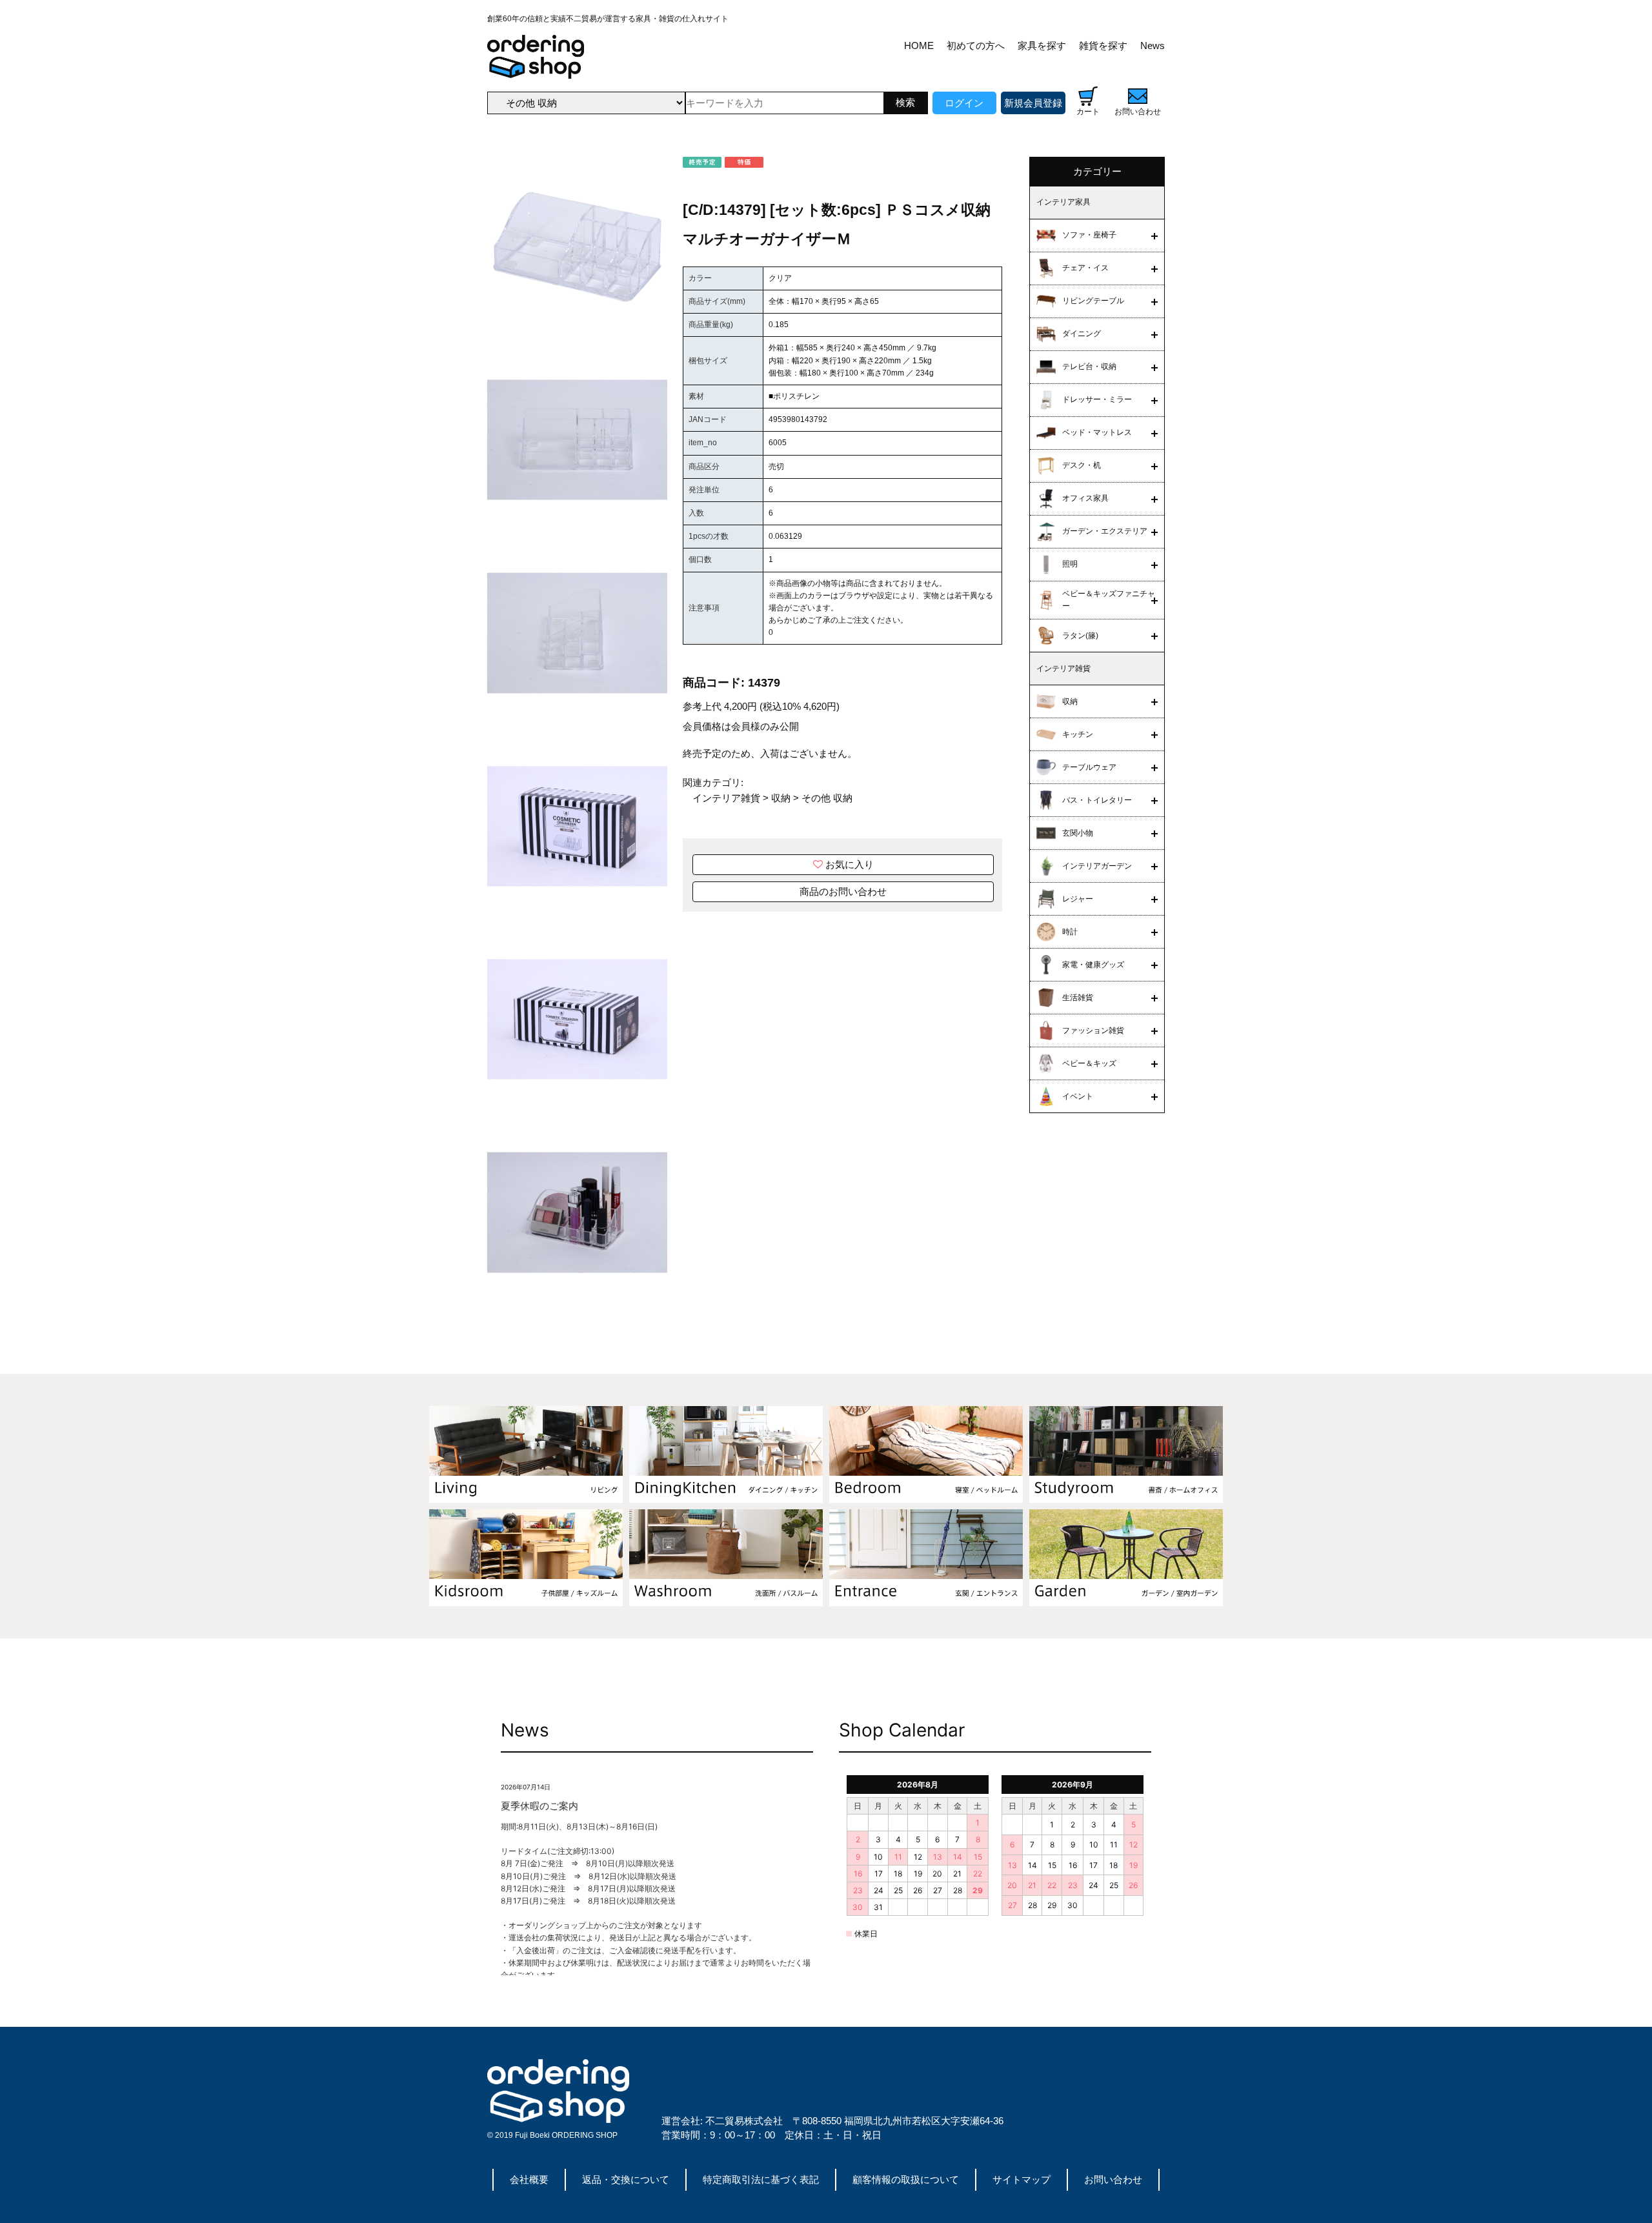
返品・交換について (626, 2179)
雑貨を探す (1103, 45)
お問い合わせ (1113, 2179)
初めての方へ (976, 45)
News (1153, 45)
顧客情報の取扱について (906, 2179)
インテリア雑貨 (726, 798)
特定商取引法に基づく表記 (761, 2179)
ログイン (964, 103)
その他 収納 (827, 798)
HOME (919, 45)
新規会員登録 (1033, 103)
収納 (781, 798)
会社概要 (529, 2179)
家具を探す (1042, 45)
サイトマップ (1022, 2179)
